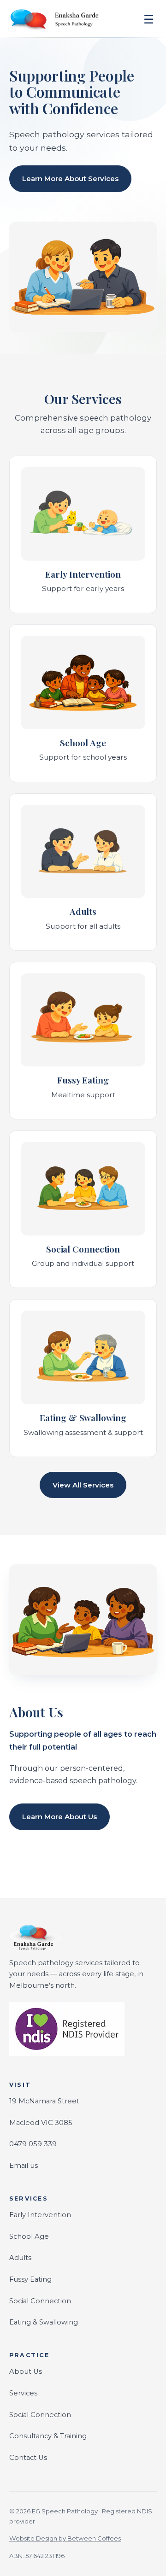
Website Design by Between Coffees (65, 2538)
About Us (26, 2371)
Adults (20, 2258)
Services (23, 2393)
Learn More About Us (59, 1817)
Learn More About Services (70, 179)
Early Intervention (40, 2215)
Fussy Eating (30, 2279)
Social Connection (40, 2301)
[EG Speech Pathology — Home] (55, 19)
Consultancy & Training (48, 2436)
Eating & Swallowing (44, 2322)
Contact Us (28, 2458)
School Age (29, 2236)
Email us (24, 2166)
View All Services (83, 1485)
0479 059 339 (33, 2144)
